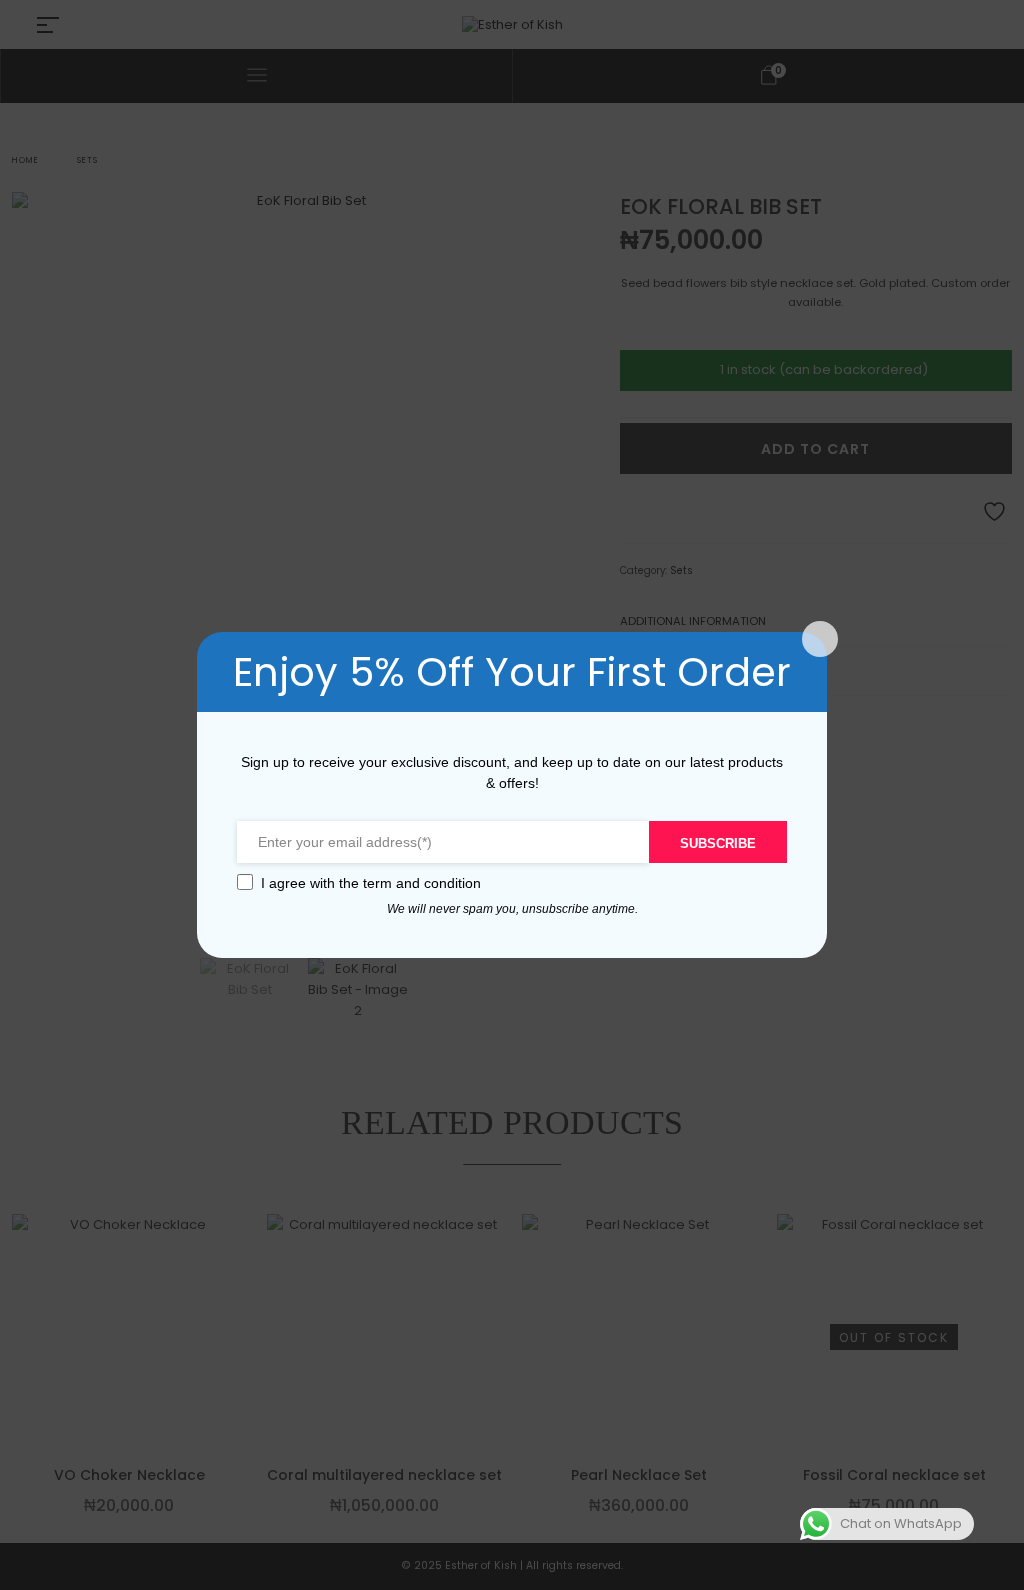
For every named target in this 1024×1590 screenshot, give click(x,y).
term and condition (422, 883)
